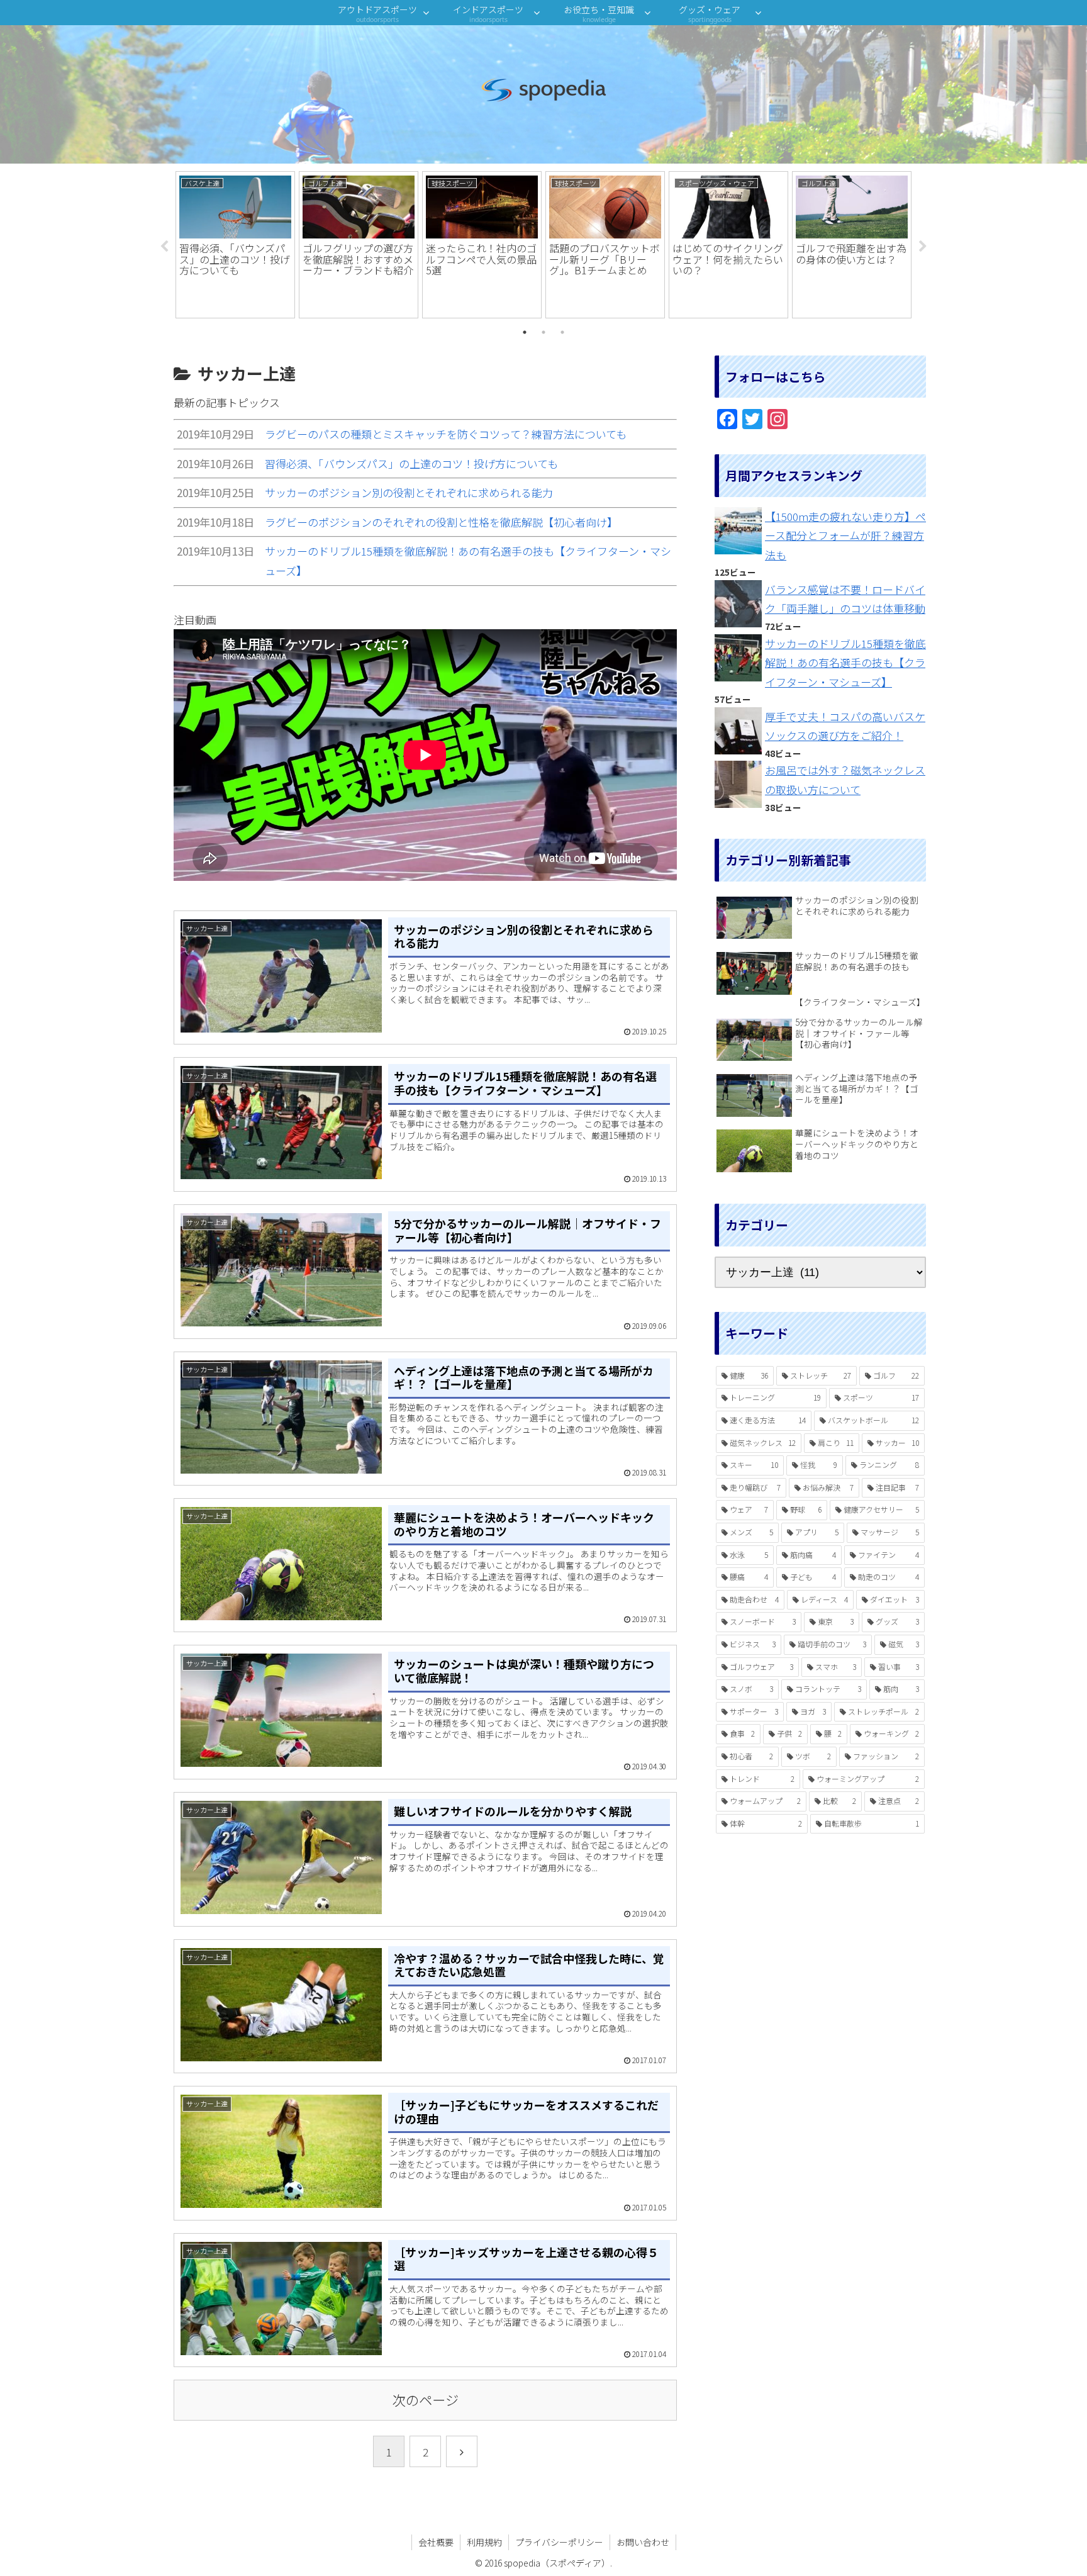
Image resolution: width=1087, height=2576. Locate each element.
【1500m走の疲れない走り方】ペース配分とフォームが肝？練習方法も (845, 535)
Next (923, 247)
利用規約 (484, 2542)
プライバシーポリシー (559, 2542)
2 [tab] (543, 332)
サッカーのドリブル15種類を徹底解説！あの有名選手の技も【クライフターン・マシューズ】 (845, 663)
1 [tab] (525, 332)
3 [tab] (562, 332)
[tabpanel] (235, 245)
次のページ (426, 2400)
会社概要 (436, 2542)
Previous (164, 247)
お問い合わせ (643, 2542)
